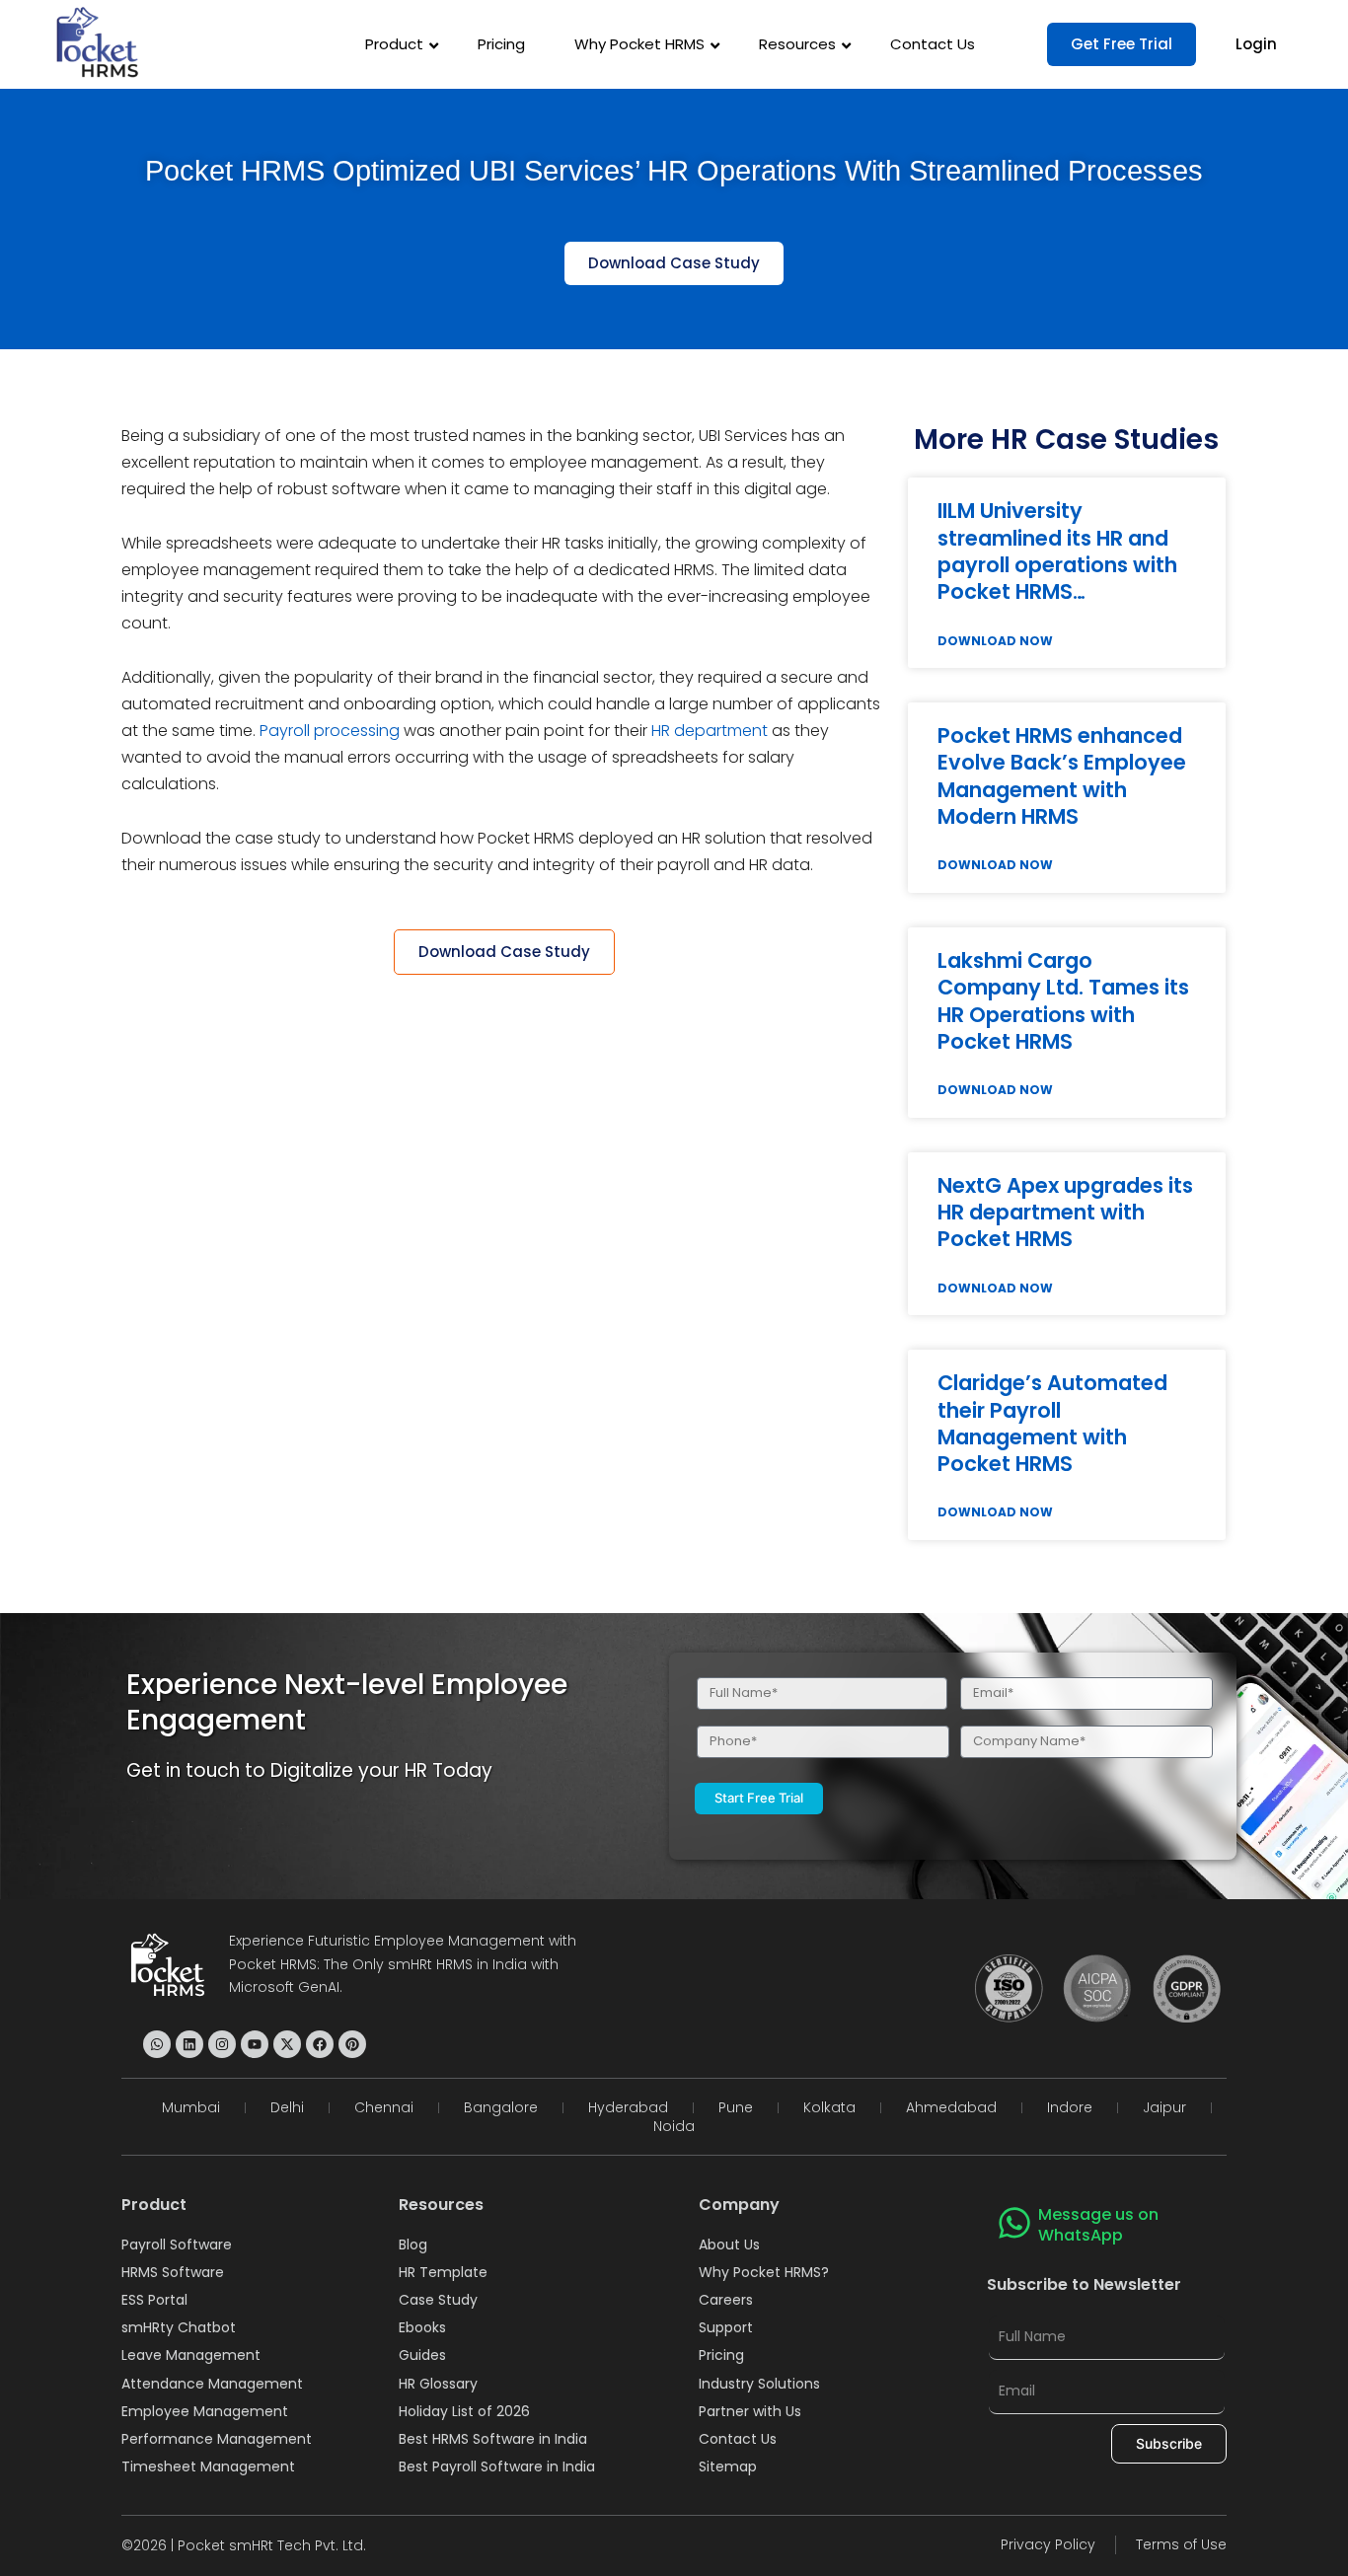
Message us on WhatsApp (1098, 2225)
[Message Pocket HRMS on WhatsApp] (157, 2044)
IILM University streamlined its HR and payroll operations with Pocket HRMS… (1057, 551)
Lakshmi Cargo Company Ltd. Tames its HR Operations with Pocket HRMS (1063, 1001)
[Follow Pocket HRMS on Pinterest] (352, 2044)
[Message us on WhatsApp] (1014, 2223)
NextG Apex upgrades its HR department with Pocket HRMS (1065, 1213)
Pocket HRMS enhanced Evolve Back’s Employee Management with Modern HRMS (1062, 776)
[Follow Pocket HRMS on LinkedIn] (189, 2044)
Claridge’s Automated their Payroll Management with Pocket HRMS (1052, 1423)
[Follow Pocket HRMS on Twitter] (287, 2044)
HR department (710, 731)
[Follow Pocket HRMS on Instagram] (222, 2044)
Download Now (995, 641)
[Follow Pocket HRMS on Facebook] (320, 2044)
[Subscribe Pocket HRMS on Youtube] (255, 2044)
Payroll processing (330, 731)
